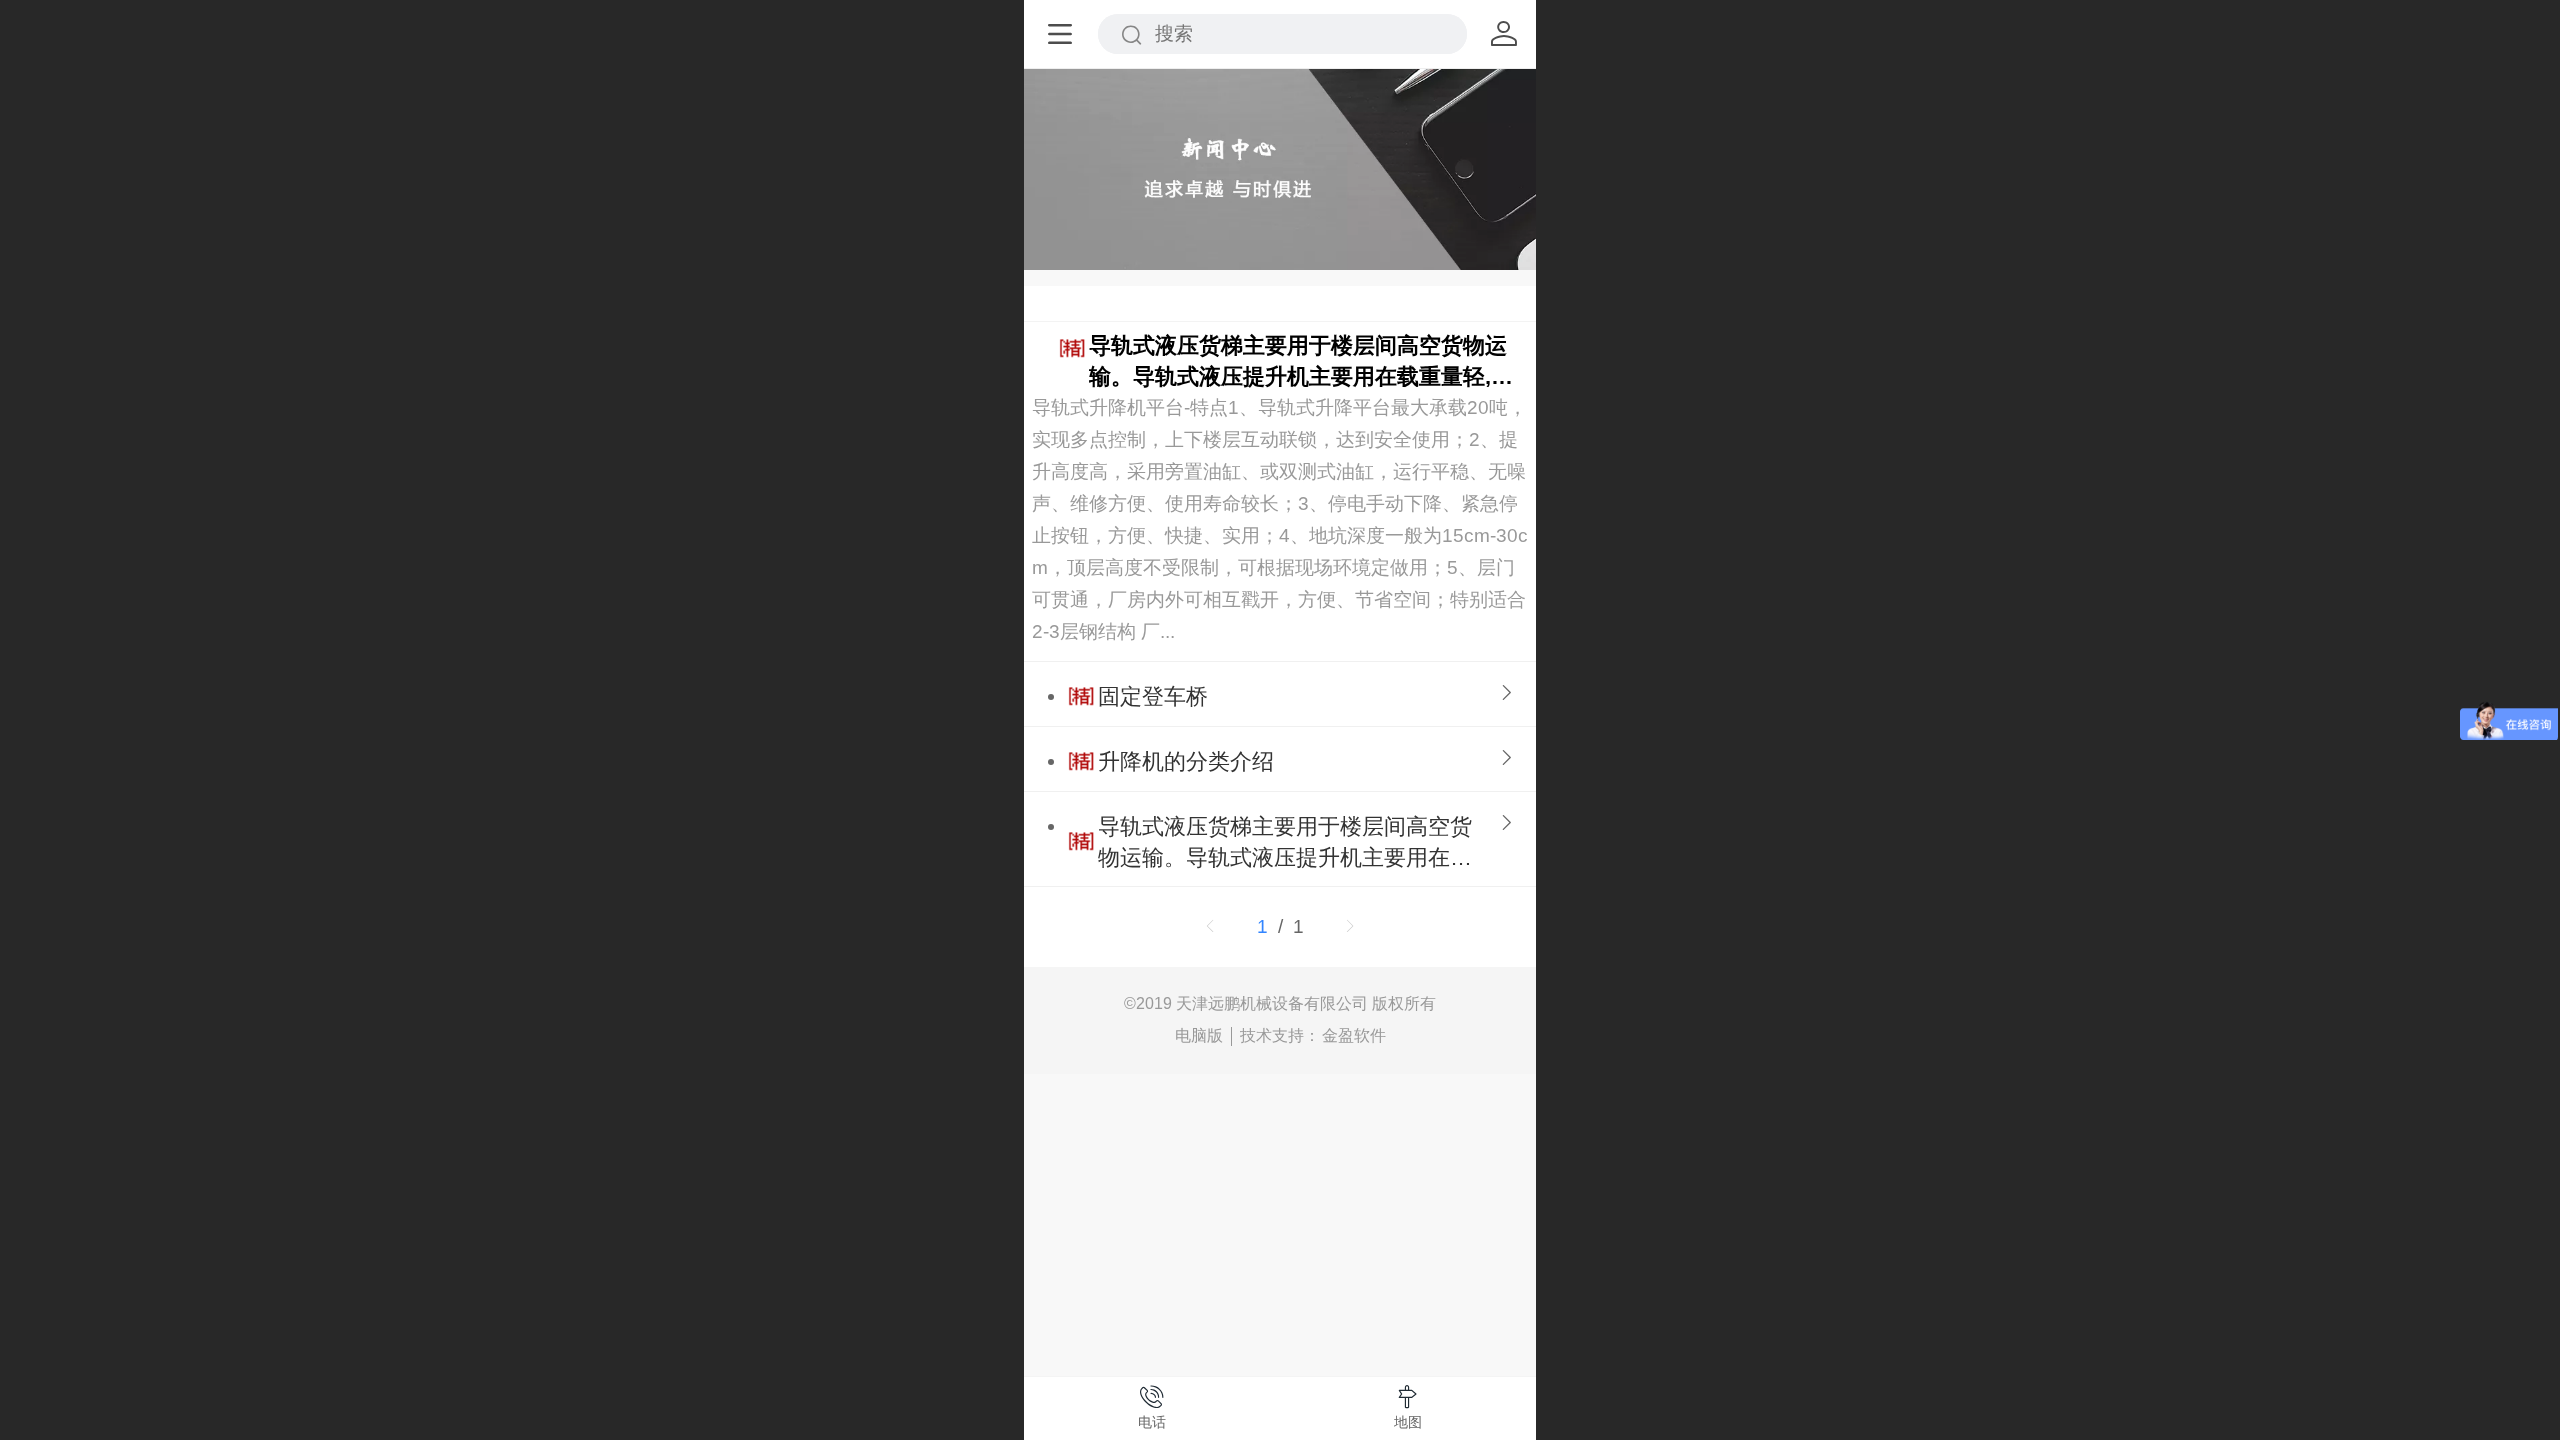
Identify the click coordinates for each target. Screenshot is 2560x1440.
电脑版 (1199, 1035)
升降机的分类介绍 (1186, 761)
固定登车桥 (1153, 696)
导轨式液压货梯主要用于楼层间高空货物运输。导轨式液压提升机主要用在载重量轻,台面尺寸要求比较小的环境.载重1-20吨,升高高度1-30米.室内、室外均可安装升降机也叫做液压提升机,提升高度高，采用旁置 (1303, 362)
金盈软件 (1354, 1035)
